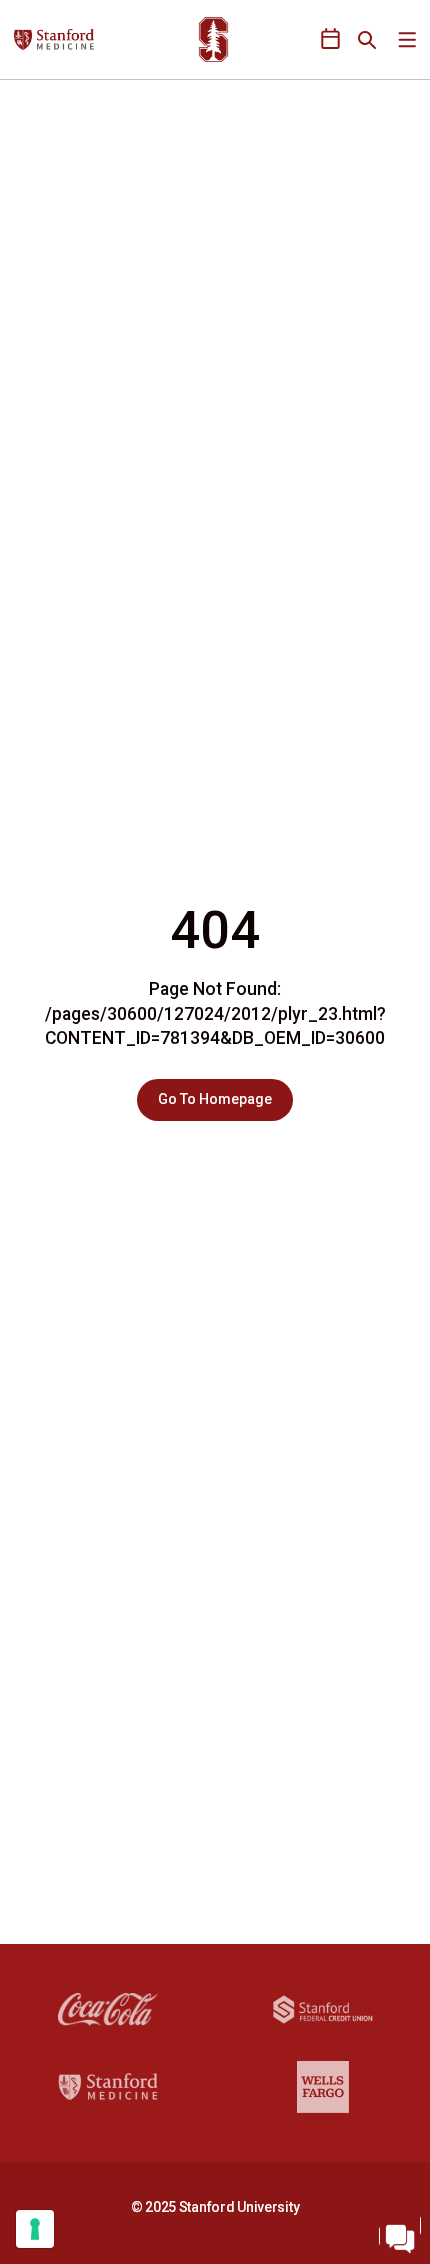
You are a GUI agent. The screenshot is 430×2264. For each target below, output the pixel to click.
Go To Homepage (215, 1099)
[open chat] (400, 2234)
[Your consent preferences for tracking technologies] (35, 2229)
